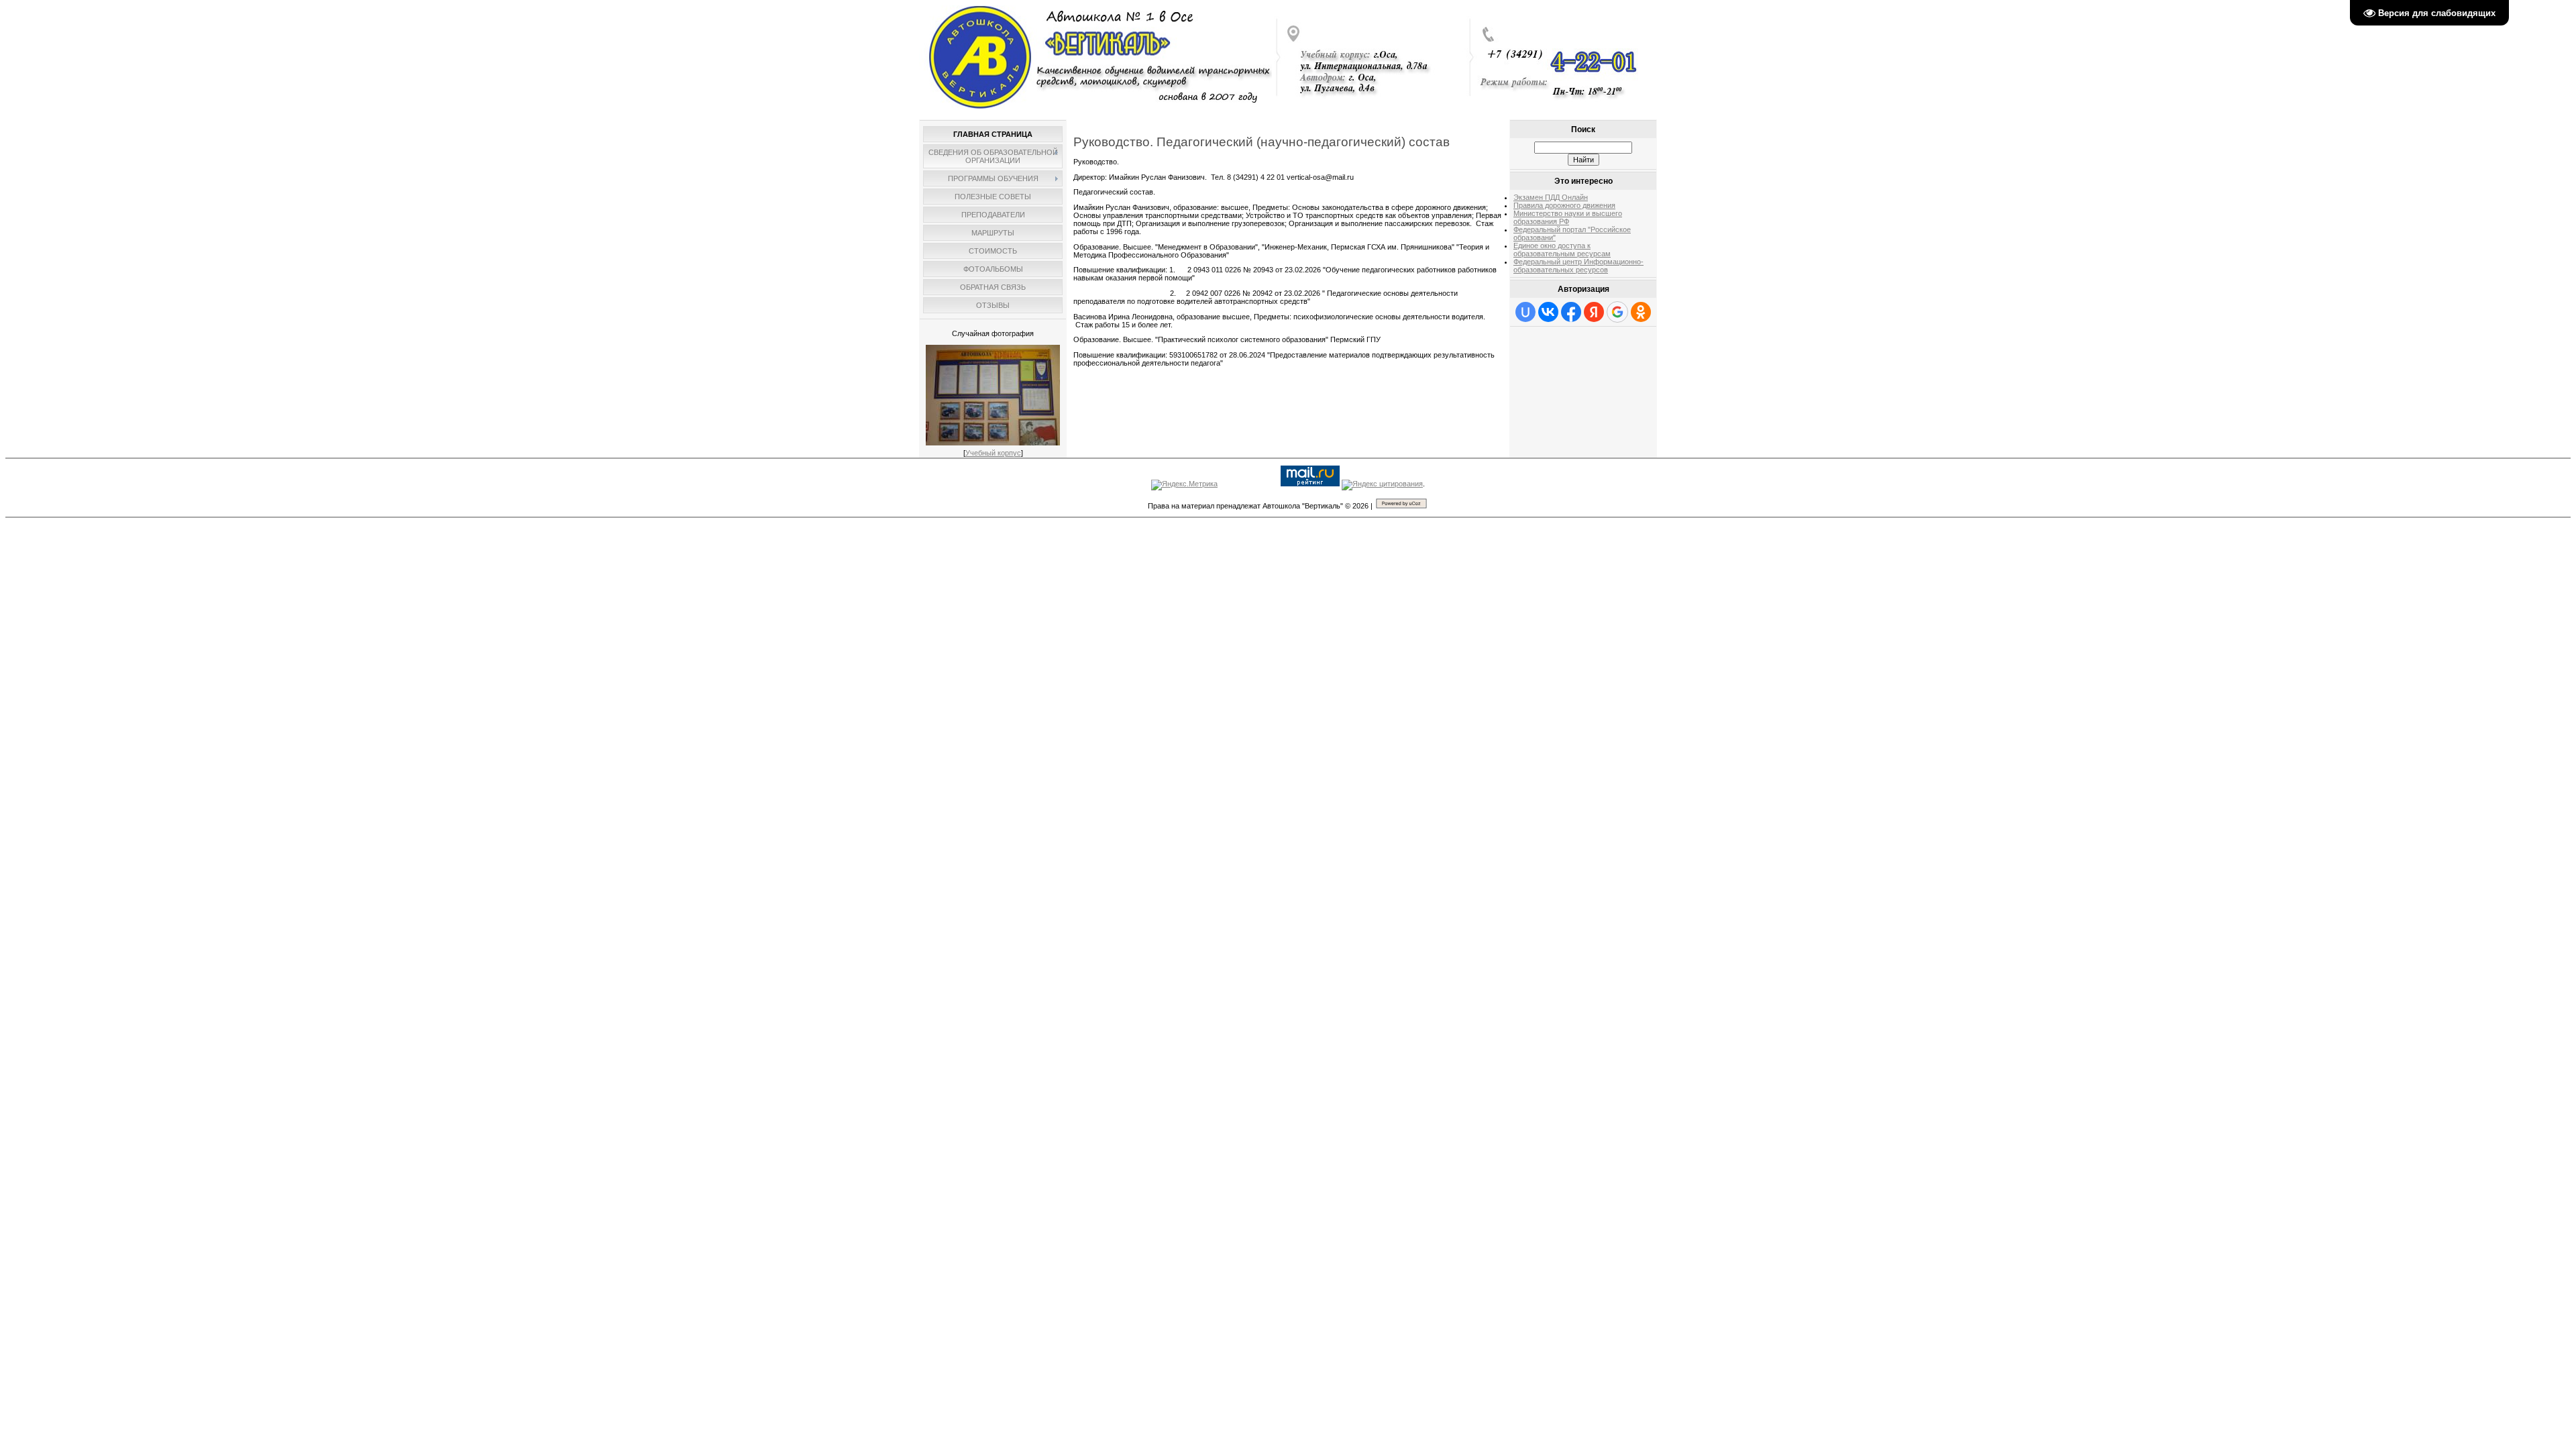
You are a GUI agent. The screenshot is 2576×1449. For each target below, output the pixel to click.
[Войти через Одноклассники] (1641, 312)
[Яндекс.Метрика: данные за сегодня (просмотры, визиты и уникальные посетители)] (1184, 485)
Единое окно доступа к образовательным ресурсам (1562, 250)
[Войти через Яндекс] (1594, 312)
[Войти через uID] (1525, 312)
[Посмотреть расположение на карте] (1370, 107)
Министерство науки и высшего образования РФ (1568, 217)
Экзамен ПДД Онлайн (1551, 197)
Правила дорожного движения (1564, 205)
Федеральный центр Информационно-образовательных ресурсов (1578, 266)
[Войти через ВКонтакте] (1548, 312)
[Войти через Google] (1617, 312)
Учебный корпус (993, 453)
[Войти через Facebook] (1571, 312)
